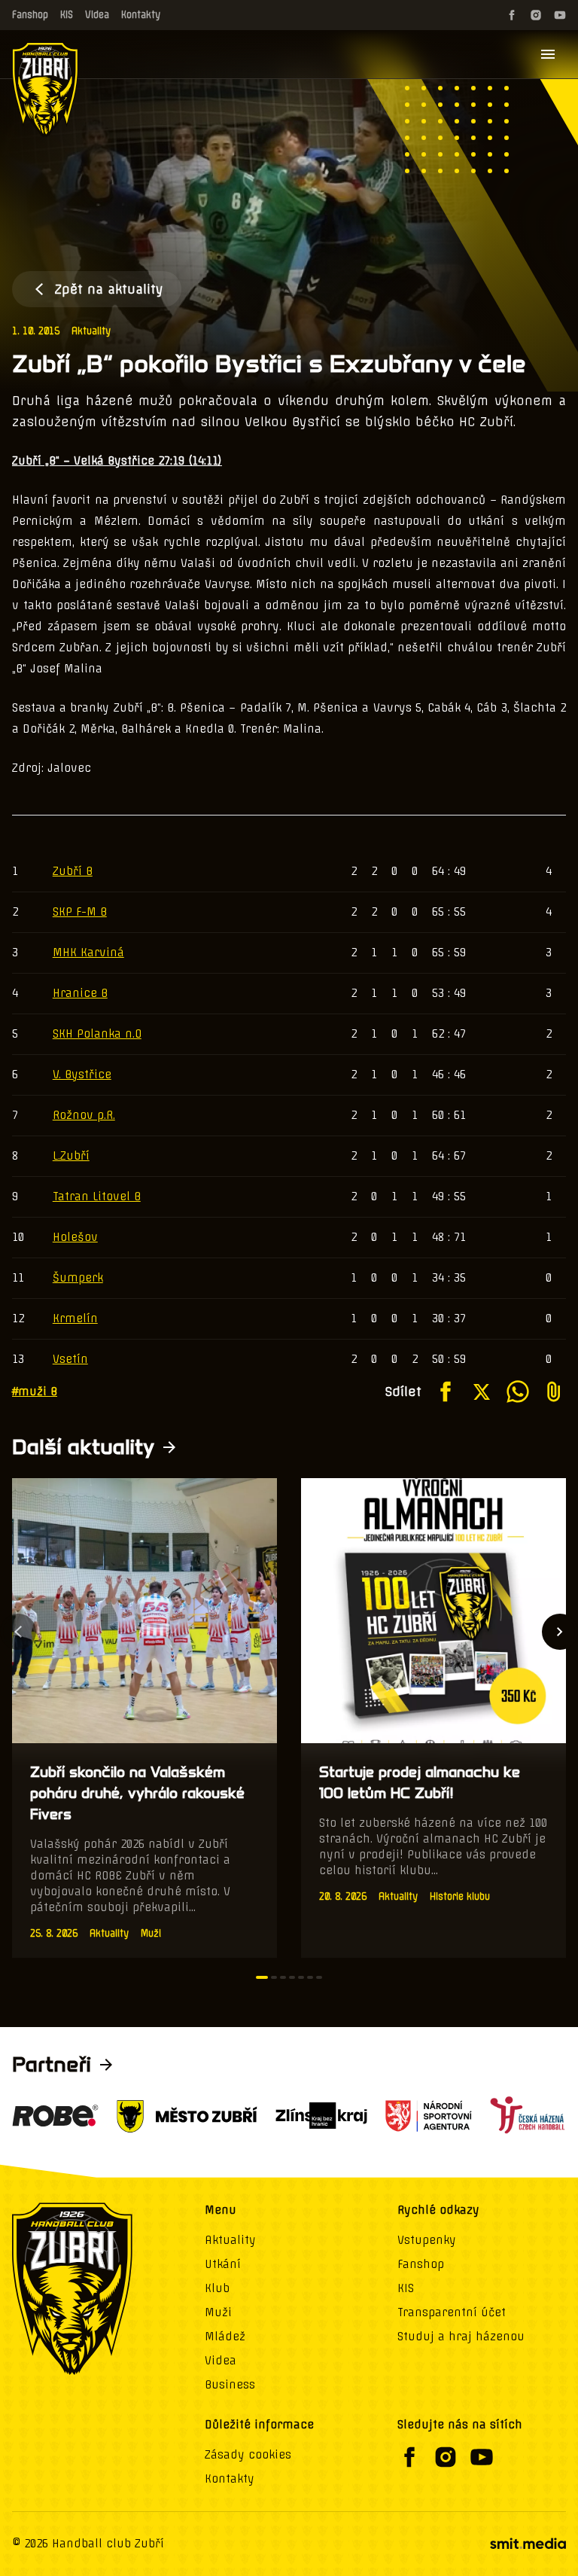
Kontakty (141, 15)
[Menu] (548, 54)
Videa (97, 15)
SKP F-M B (80, 912)
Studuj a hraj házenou (461, 2337)
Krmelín (75, 1318)
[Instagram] (536, 15)
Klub (217, 2288)
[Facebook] (512, 15)
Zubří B (73, 871)
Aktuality (91, 331)
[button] (262, 1977)
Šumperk (78, 1278)
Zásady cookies (248, 2455)
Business (230, 2385)
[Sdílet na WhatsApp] (518, 1392)
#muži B (35, 1392)
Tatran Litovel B (97, 1197)
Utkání (223, 2264)
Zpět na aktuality (109, 289)
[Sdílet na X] (482, 1392)
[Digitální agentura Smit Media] (528, 2544)
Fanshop (30, 15)
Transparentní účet (452, 2312)
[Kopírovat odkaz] (554, 1392)
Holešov (75, 1237)
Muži (218, 2312)
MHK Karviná (88, 953)
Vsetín (70, 1359)
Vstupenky (427, 2240)
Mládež (225, 2337)
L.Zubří (71, 1156)
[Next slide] (560, 1632)
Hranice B (80, 993)
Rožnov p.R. (84, 1115)
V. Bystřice (82, 1075)
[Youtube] (560, 15)
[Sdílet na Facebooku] (446, 1392)
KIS (67, 15)
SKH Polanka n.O (97, 1034)
